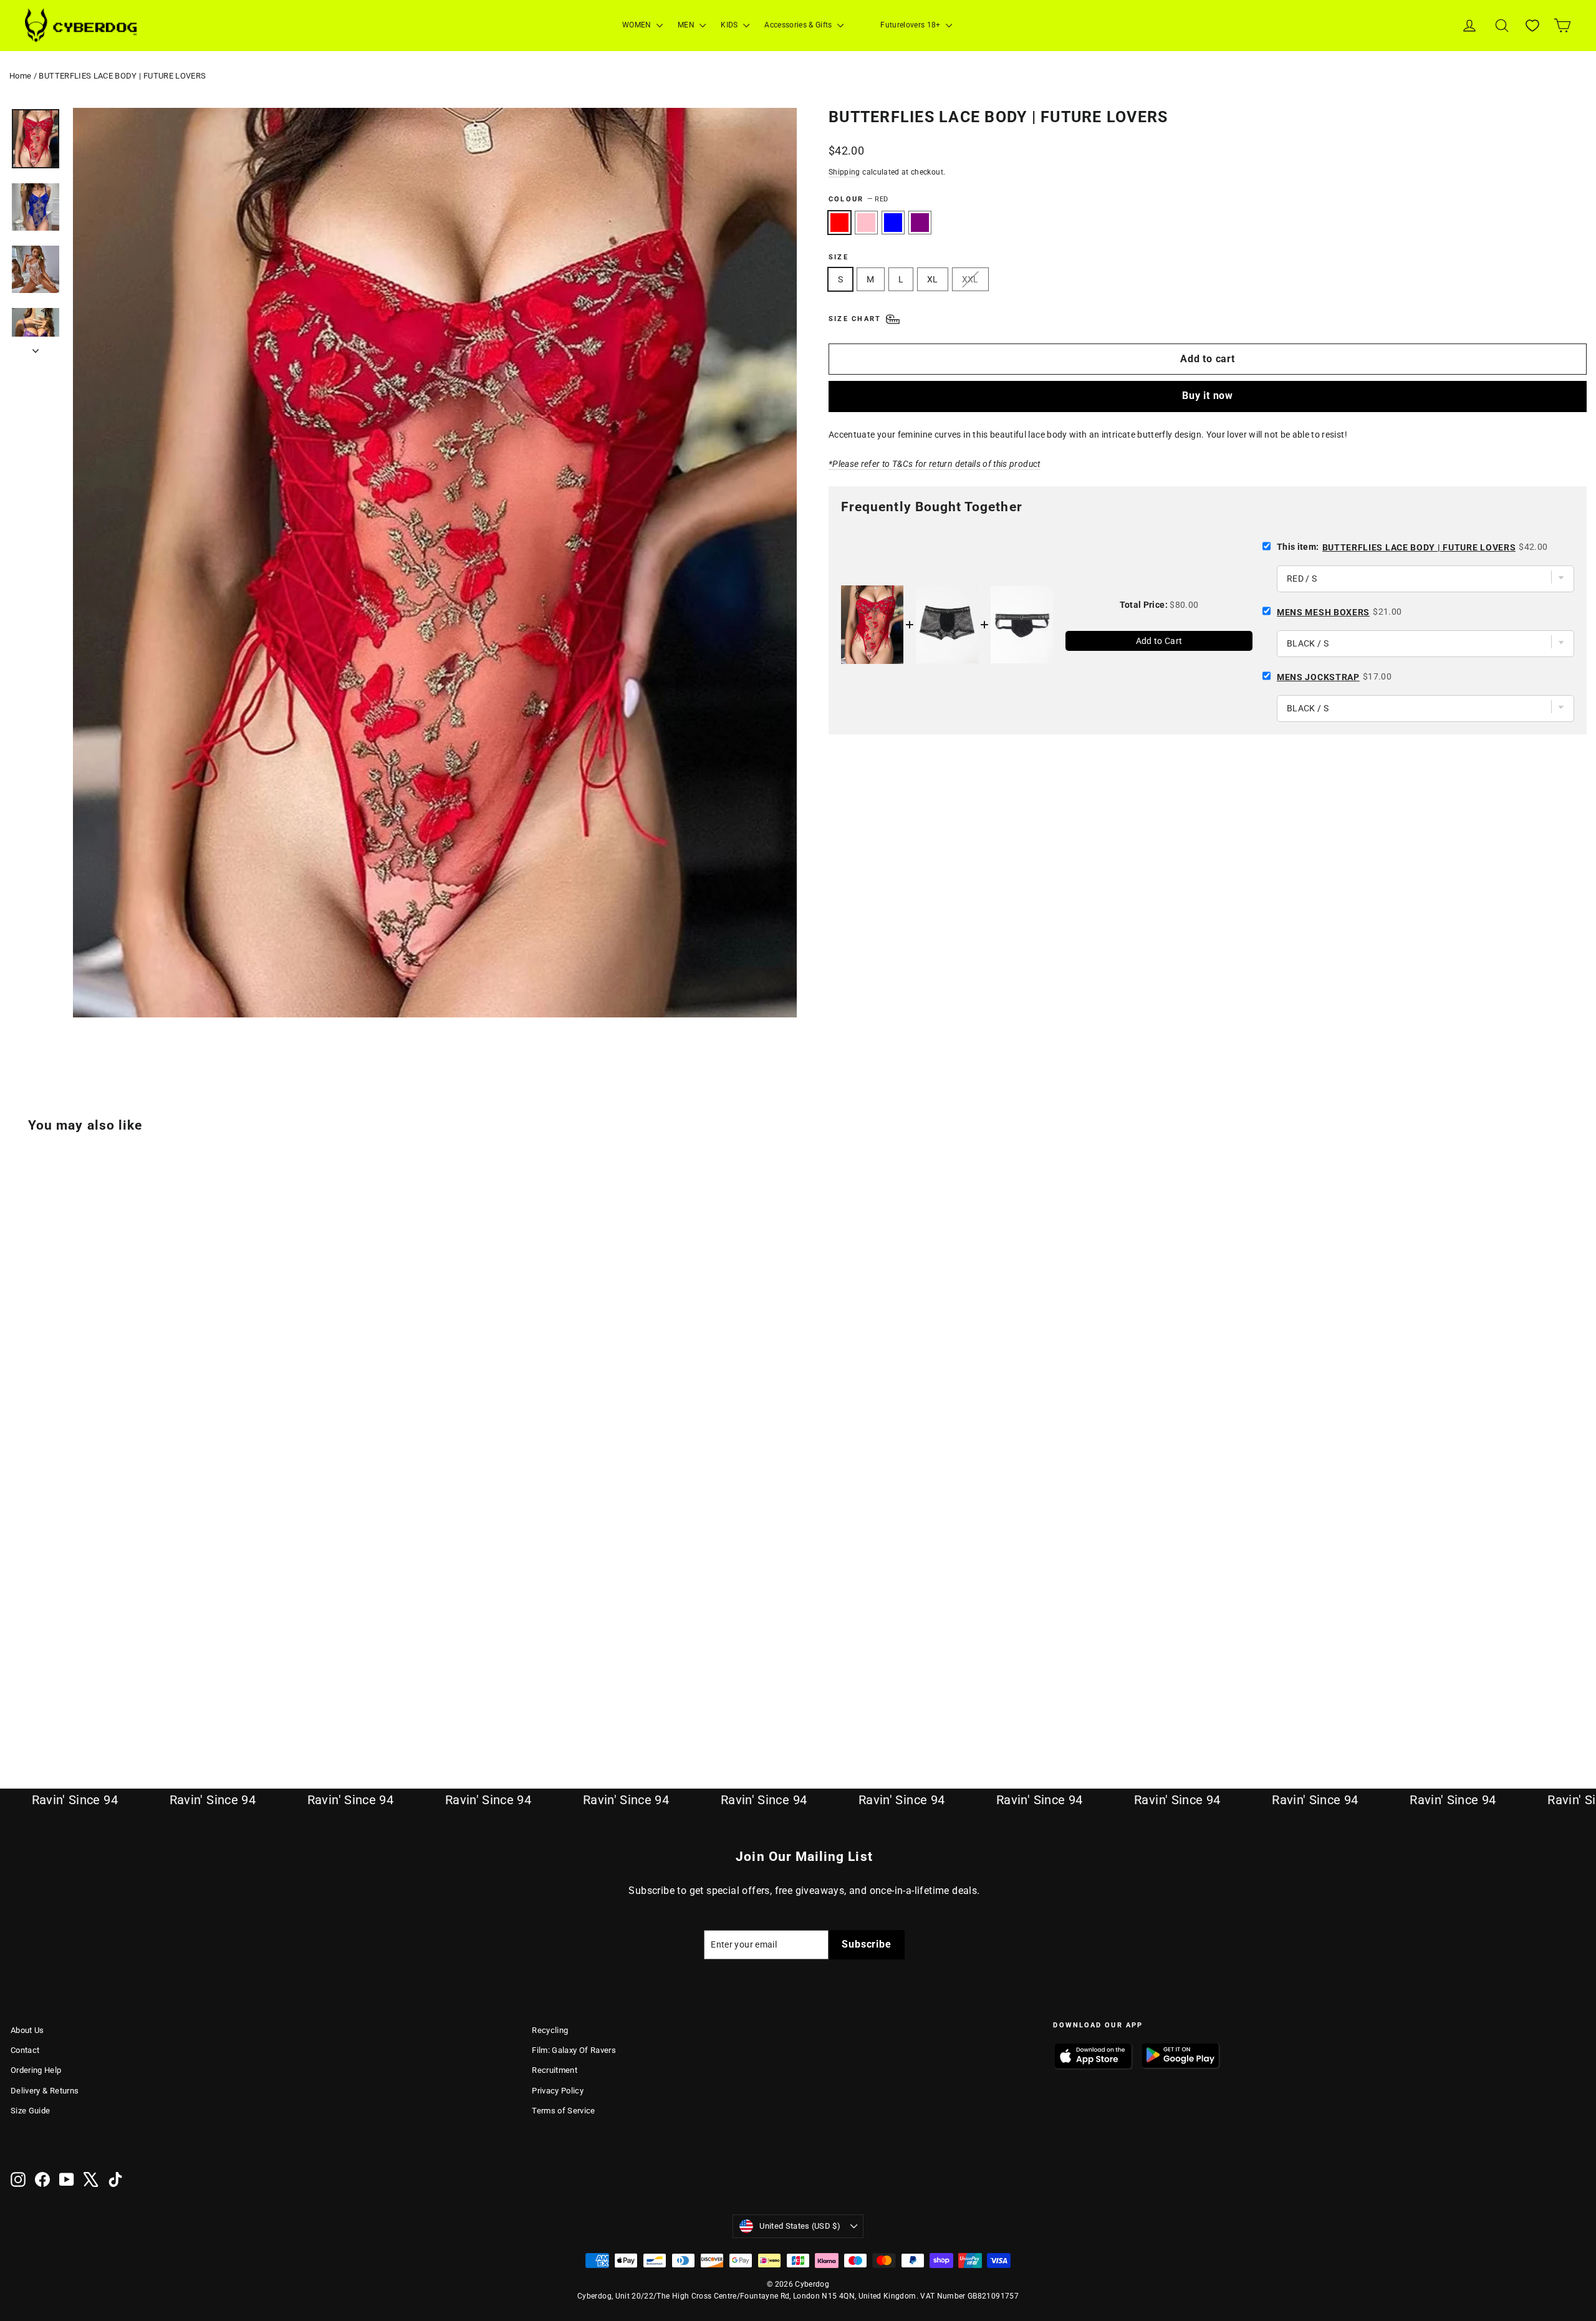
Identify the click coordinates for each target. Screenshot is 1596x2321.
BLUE (893, 223)
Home (20, 76)
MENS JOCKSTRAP (1318, 677)
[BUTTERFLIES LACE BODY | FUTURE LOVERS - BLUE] (50, 1703)
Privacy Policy (558, 2091)
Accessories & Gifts (799, 25)
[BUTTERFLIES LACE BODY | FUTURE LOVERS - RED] (18, 1703)
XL (933, 279)
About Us (27, 2030)
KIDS (730, 25)
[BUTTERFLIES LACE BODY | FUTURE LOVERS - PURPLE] (65, 1703)
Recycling (550, 2030)
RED (839, 223)
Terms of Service (564, 2111)
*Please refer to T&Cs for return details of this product (935, 464)
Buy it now (1208, 396)
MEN (687, 25)
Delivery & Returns (45, 2091)
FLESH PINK (866, 223)
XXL (970, 279)
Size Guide (31, 2111)
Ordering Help (36, 2070)
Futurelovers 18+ (911, 25)
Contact (25, 2050)
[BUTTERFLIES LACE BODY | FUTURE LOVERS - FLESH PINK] (34, 1703)
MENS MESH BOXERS (1323, 612)
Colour (858, 199)
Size (839, 257)
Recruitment (555, 2070)
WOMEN (638, 25)
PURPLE (920, 223)
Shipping (844, 172)
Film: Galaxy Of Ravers (574, 2050)
